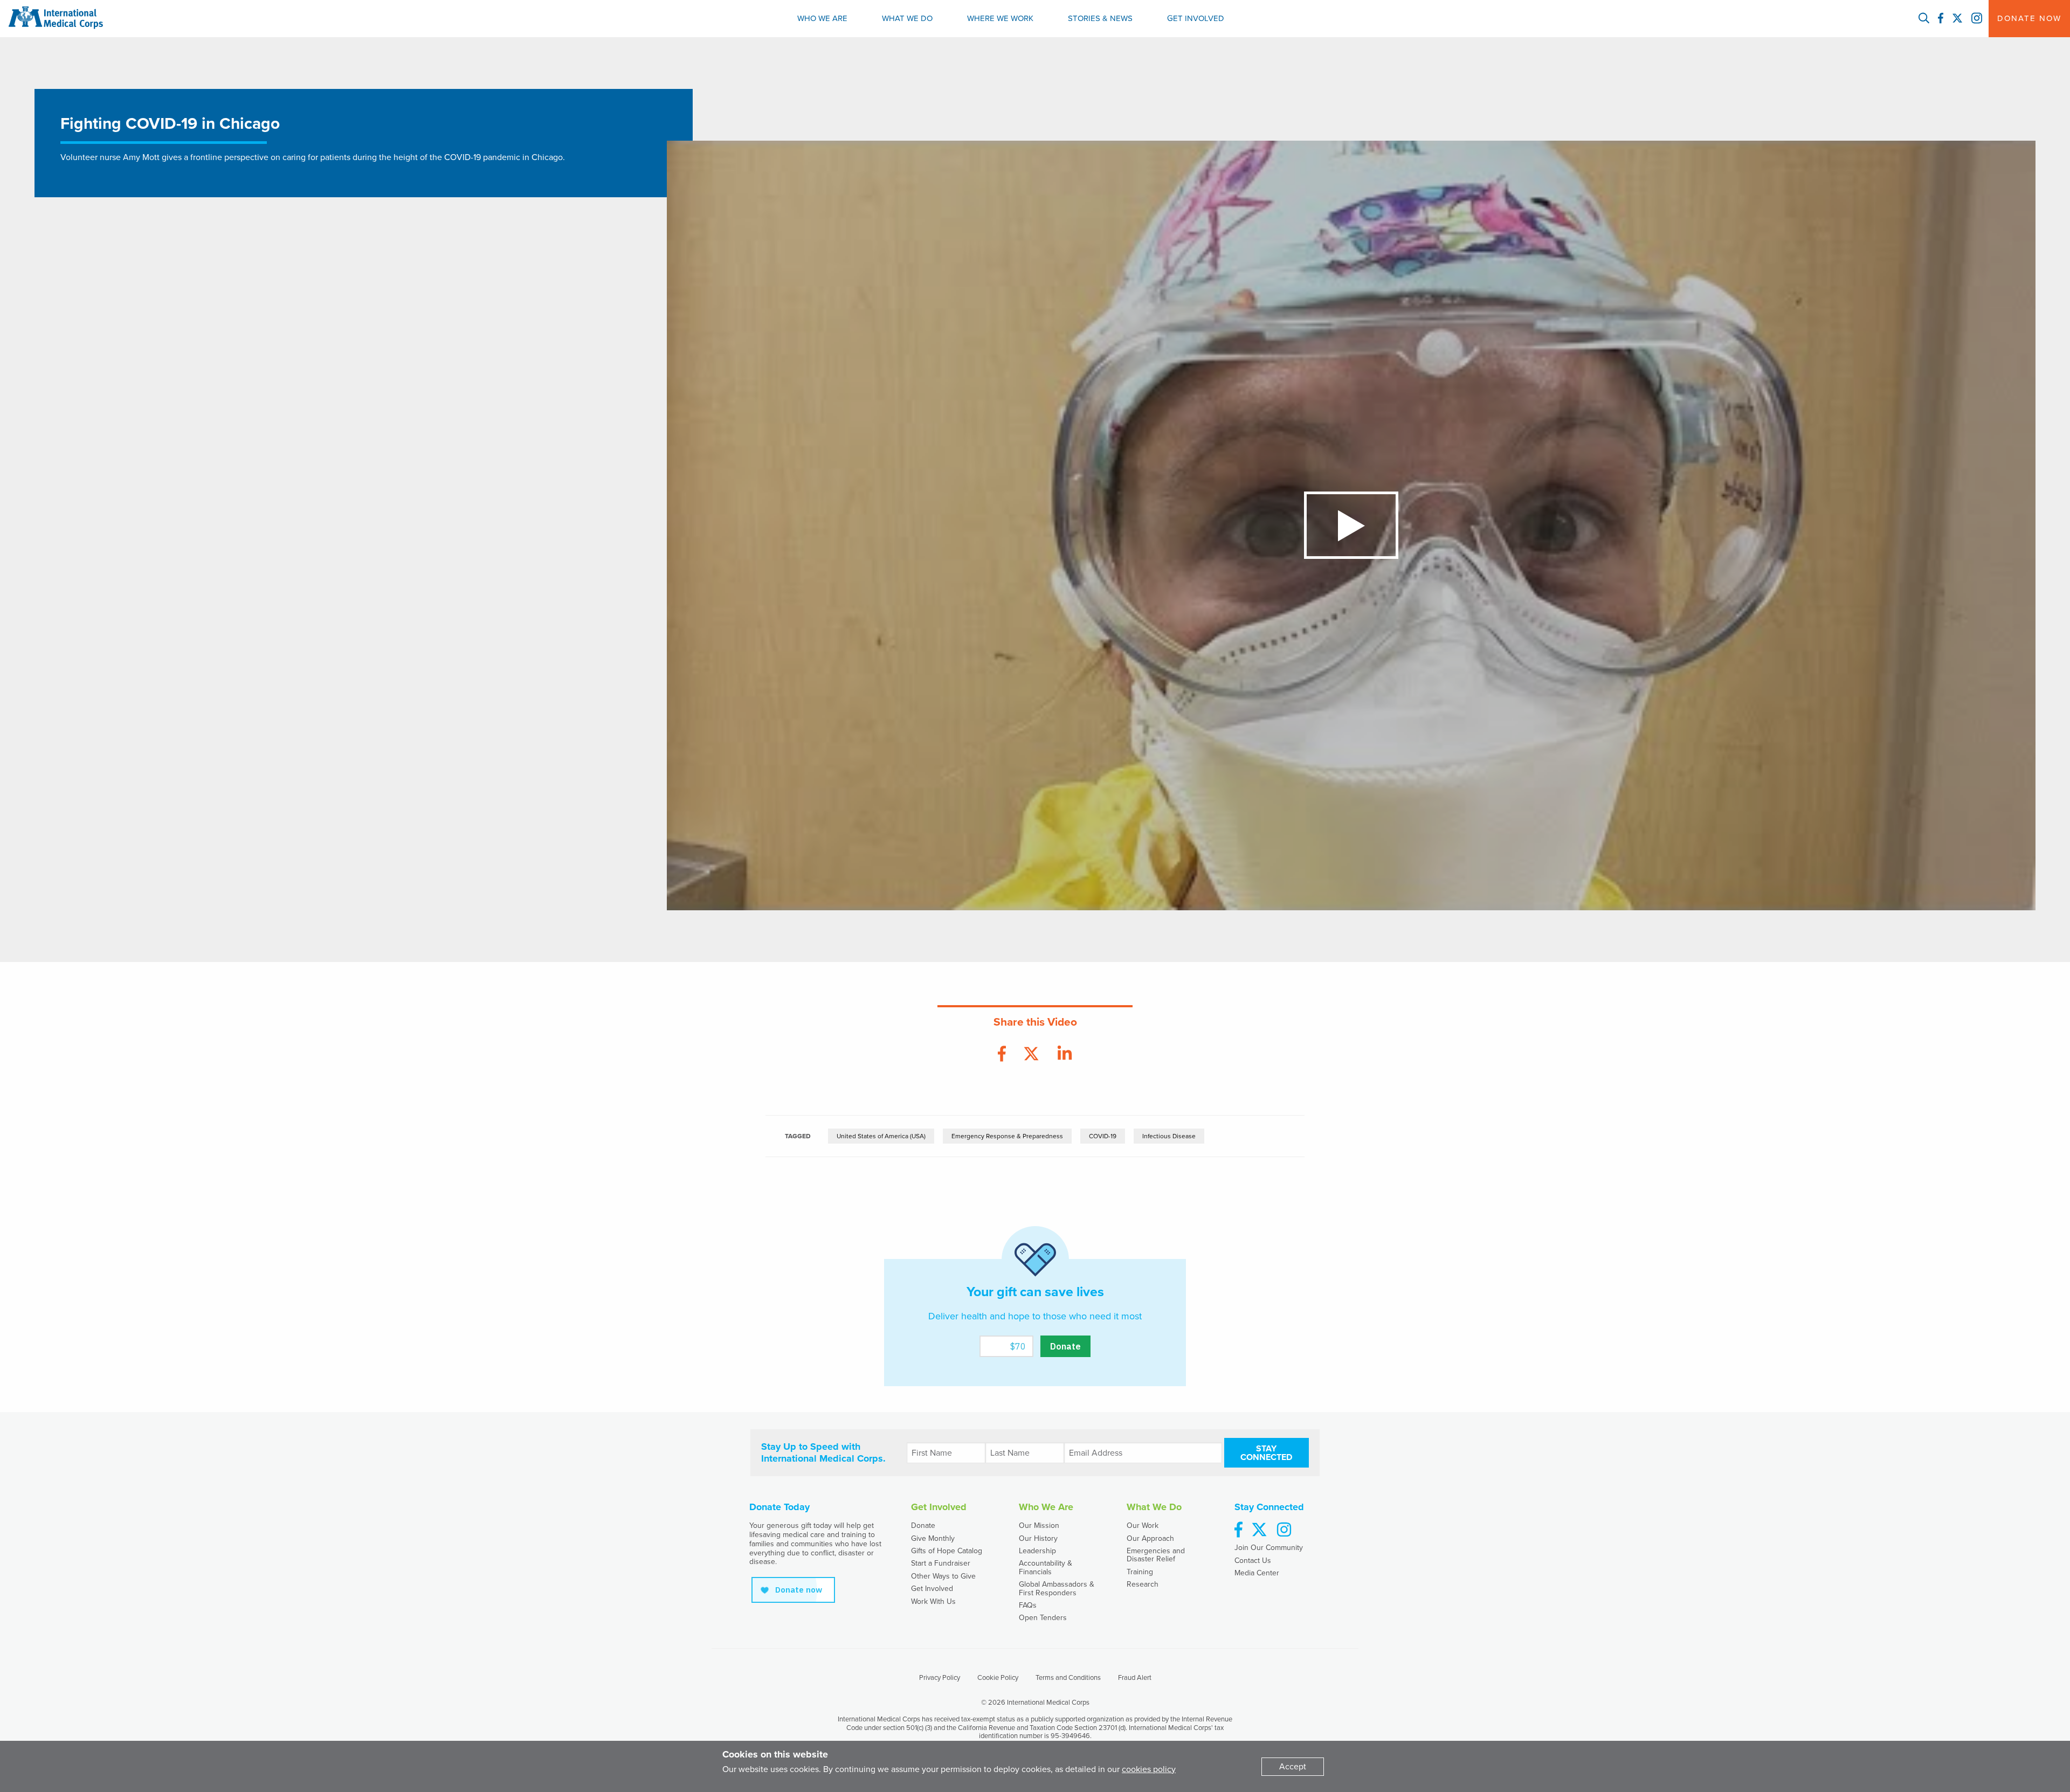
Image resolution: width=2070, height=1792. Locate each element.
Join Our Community (1269, 1548)
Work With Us (933, 1601)
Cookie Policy (998, 1678)
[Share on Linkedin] (1065, 1054)
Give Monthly (933, 1538)
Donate (923, 1525)
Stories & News (1100, 18)
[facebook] (1238, 1530)
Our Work (1143, 1525)
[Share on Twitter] (1031, 1054)
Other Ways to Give (943, 1576)
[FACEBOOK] (1941, 19)
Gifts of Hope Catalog (947, 1551)
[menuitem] (822, 19)
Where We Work (1000, 18)
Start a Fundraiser (941, 1563)
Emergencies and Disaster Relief (1156, 1555)
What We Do (907, 18)
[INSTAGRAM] (1977, 19)
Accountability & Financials (1046, 1567)
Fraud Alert (1135, 1678)
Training (1140, 1572)
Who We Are (822, 18)
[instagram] (1284, 1530)
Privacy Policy (940, 1678)
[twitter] (1259, 1530)
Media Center (1257, 1573)
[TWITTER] (1957, 19)
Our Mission (1039, 1525)
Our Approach (1150, 1538)
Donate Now (2029, 18)
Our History (1038, 1538)
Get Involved (1196, 18)
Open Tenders (1043, 1618)
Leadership (1037, 1551)
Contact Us (1253, 1561)
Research (1143, 1584)
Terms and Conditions (1068, 1678)
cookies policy (1149, 1769)
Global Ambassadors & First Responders (1057, 1588)
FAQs (1028, 1605)
